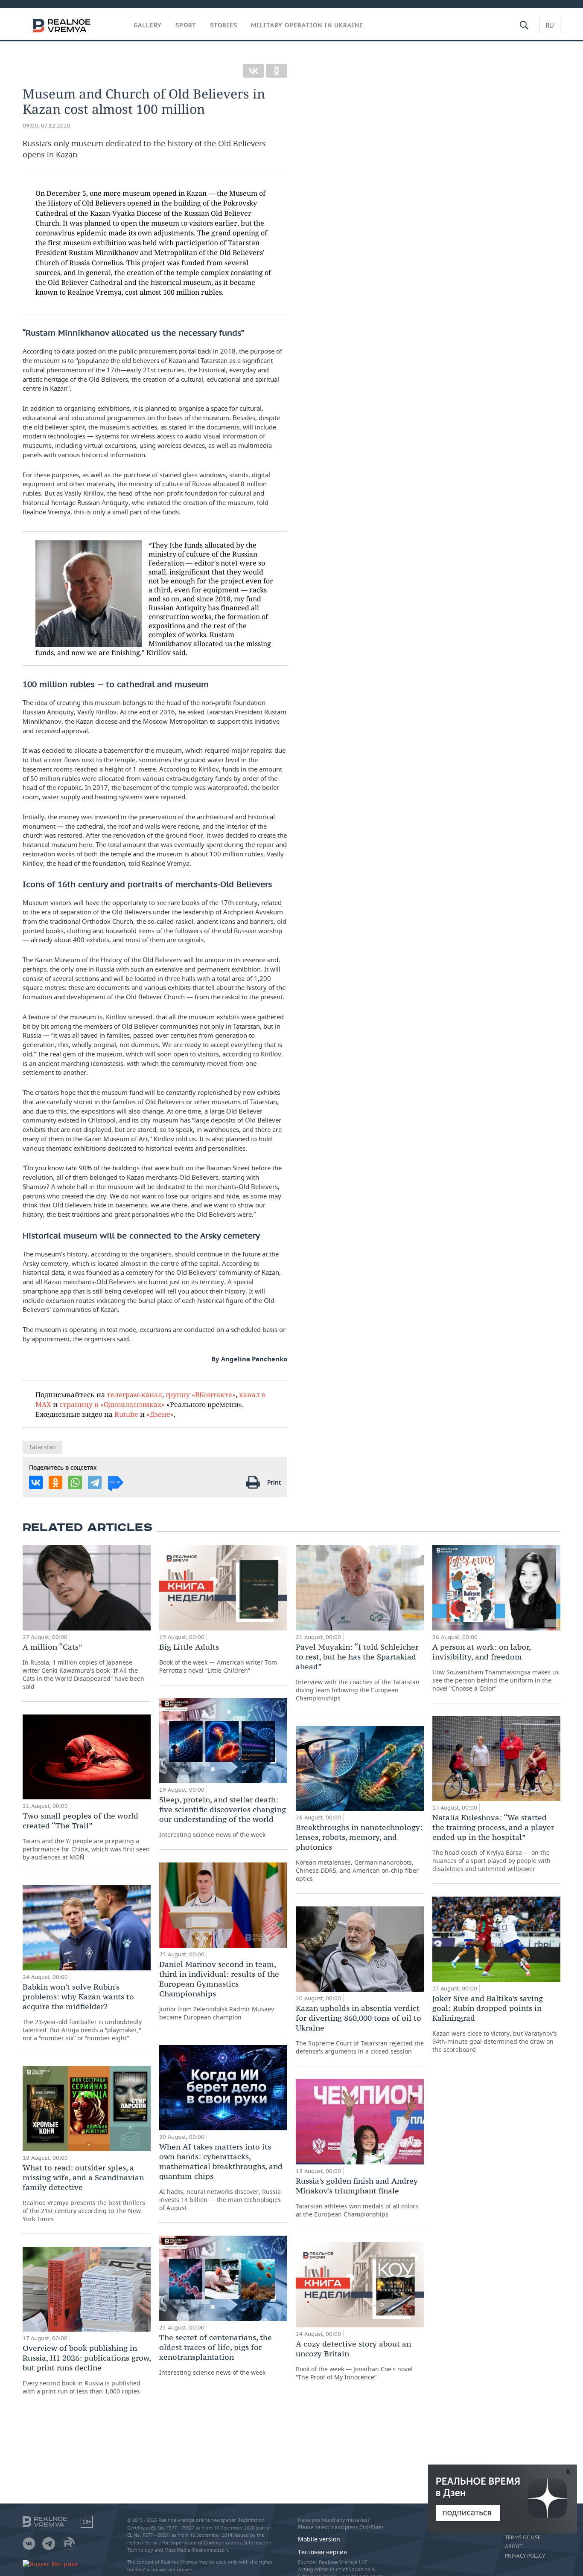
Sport (186, 25)
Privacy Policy (525, 2556)
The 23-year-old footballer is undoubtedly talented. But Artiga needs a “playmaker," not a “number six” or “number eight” (82, 2012)
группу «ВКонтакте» (201, 1394)
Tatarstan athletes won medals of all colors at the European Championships (357, 2197)
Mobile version (319, 2539)
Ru (550, 25)
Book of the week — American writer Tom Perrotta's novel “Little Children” (218, 1658)
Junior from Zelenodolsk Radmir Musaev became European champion (219, 1990)
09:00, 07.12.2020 (47, 126)
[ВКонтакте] (254, 71)
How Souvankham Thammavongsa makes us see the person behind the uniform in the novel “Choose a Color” (496, 1667)
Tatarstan (42, 1447)
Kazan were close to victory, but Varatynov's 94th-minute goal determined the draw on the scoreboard (495, 2023)
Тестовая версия (322, 2552)
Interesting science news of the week (223, 1817)
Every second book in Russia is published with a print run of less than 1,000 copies (87, 2369)
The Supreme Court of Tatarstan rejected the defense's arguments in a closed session (360, 2029)
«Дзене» (160, 1414)
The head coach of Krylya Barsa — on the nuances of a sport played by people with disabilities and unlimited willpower (493, 1843)
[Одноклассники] (277, 71)
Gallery (148, 25)
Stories (224, 25)
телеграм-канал (134, 1394)
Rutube (126, 1414)
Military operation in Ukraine (307, 25)
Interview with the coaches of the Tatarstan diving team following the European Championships (358, 1672)
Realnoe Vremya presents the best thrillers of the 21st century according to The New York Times (84, 2193)
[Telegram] (95, 1482)
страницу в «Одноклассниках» (112, 1404)
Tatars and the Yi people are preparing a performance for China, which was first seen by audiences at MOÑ (86, 1836)
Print (274, 1482)
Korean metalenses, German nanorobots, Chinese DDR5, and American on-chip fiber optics (359, 1852)
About (514, 2547)
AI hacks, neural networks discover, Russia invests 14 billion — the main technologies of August (221, 2177)
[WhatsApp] (75, 1482)
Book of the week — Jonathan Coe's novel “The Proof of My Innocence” (354, 2360)
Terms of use (523, 2538)
